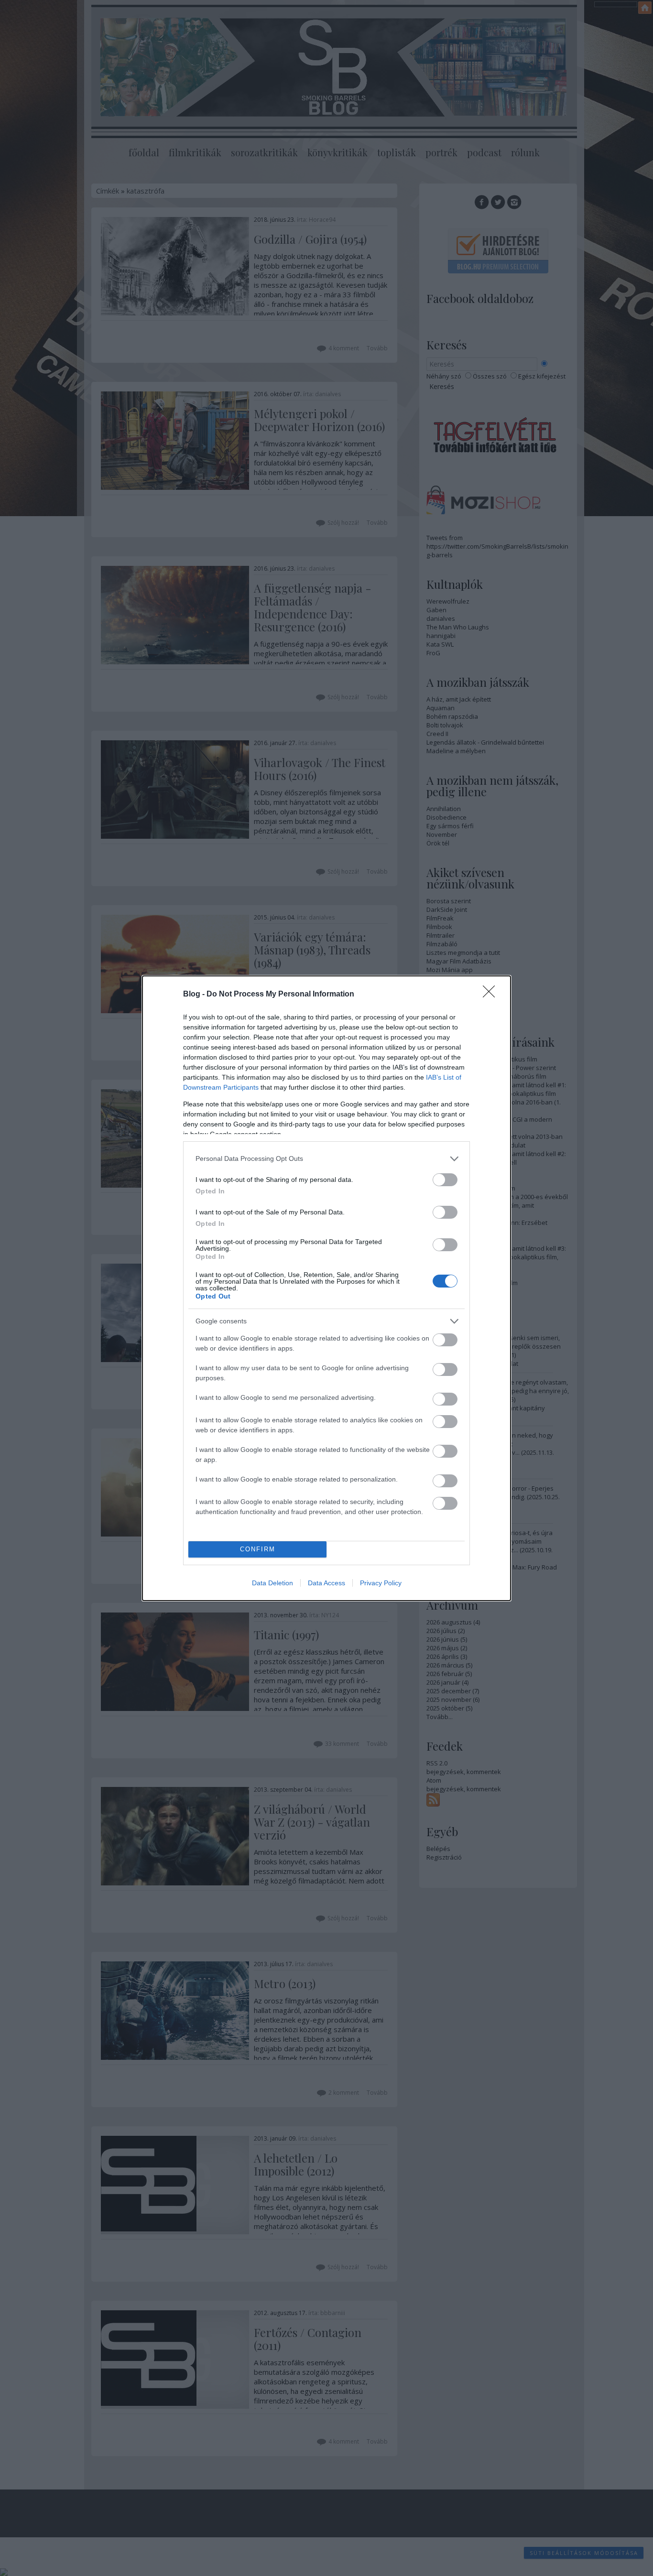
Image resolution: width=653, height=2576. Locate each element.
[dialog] (326, 1288)
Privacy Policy (381, 1583)
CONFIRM (258, 1549)
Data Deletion (272, 1583)
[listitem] (326, 1159)
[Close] (492, 995)
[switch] (445, 1180)
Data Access (326, 1583)
